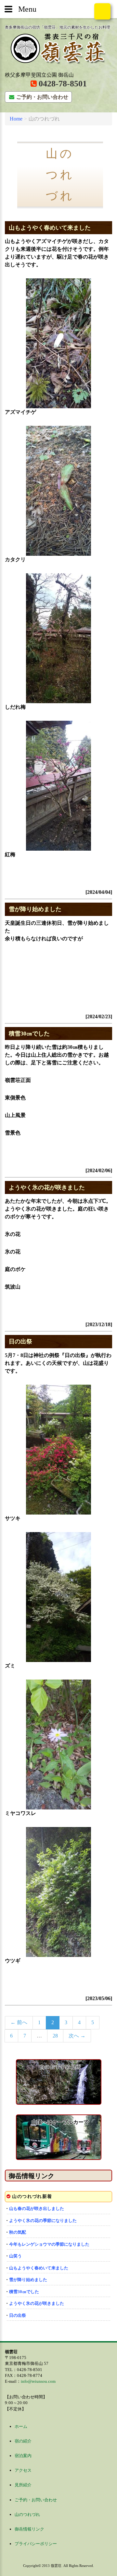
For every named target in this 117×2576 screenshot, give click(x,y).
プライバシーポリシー (36, 2544)
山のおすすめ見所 (60, 2067)
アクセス (23, 2470)
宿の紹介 (23, 2441)
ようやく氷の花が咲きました (47, 1187)
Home (16, 119)
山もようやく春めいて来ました (50, 228)
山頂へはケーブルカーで (60, 2122)
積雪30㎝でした (29, 1034)
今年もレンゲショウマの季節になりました (49, 2244)
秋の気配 (18, 2232)
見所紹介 (23, 2485)
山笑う (15, 2256)
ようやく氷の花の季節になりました (43, 2221)
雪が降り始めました (35, 909)
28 (55, 2036)
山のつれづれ (27, 2514)
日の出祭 (20, 1341)
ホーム (21, 2426)
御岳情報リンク (32, 2176)
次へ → (77, 2036)
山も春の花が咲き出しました (37, 2208)
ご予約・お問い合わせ (42, 97)
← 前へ (19, 2022)
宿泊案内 (23, 2456)
